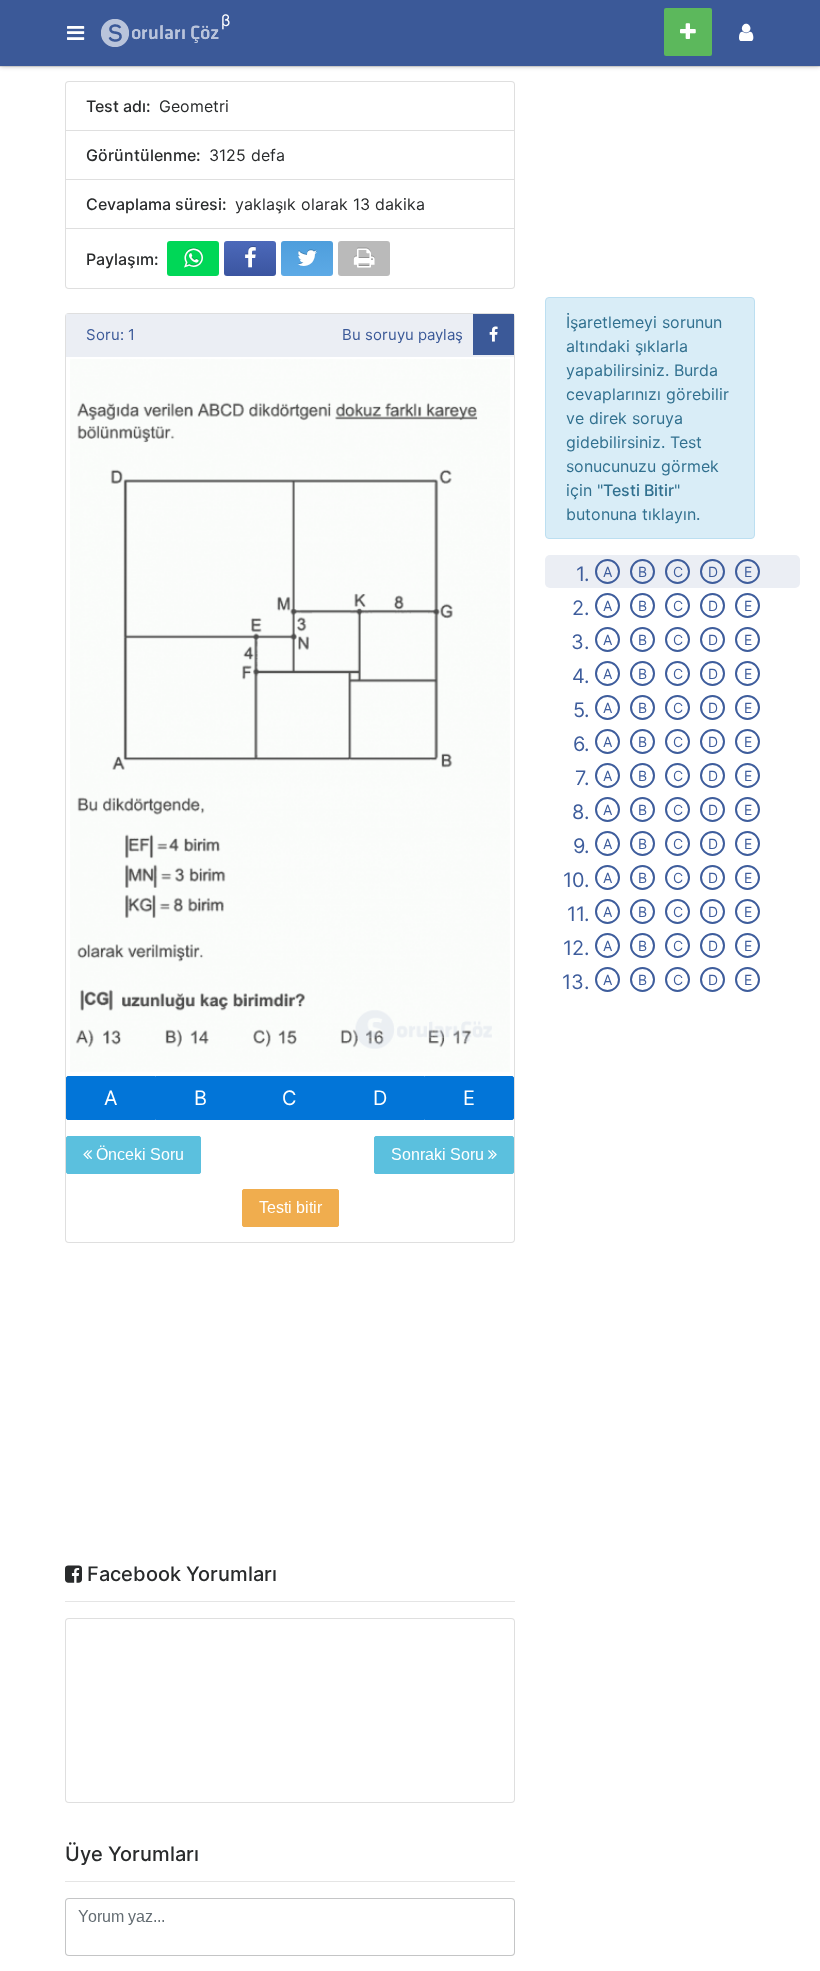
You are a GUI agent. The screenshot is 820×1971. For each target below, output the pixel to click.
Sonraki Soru (439, 1154)
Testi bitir (290, 1207)
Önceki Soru (138, 1154)
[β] (161, 33)
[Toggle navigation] (746, 32)
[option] (290, 717)
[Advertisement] (290, 1407)
